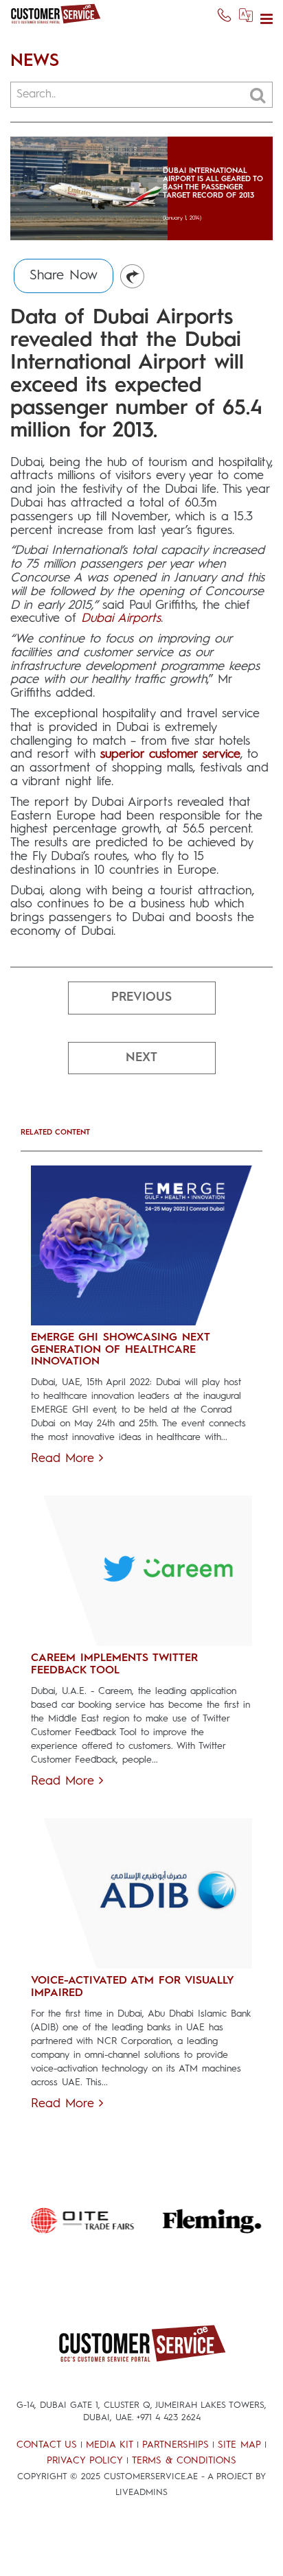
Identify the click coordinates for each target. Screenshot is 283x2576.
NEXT (141, 1058)
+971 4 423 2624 (169, 2418)
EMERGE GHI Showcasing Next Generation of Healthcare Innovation (120, 1350)
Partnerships (176, 2445)
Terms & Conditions (184, 2461)
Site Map (239, 2445)
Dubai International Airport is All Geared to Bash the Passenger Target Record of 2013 (213, 184)
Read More (65, 1459)
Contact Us (47, 2445)
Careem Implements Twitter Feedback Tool (114, 1664)
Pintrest (133, 277)
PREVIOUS (141, 997)
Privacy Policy (85, 2461)
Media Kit (110, 2445)
